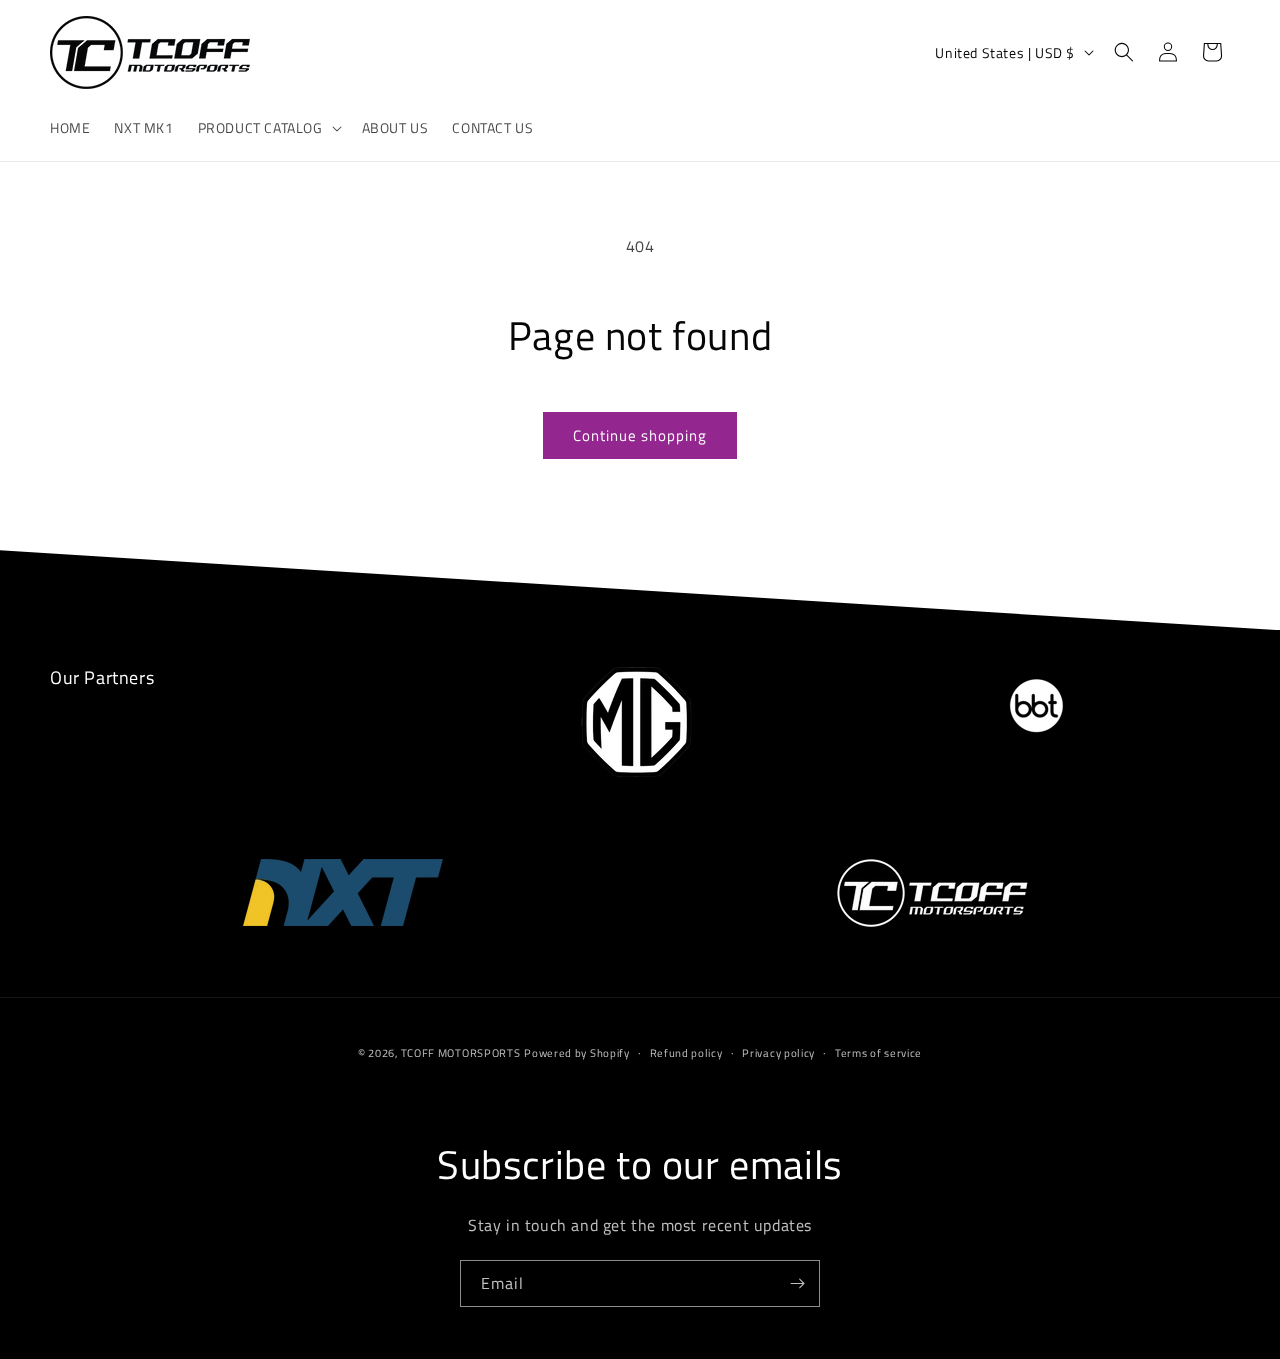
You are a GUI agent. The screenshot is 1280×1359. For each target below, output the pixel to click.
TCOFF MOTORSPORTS (461, 1053)
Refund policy (686, 1053)
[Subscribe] (797, 1283)
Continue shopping (640, 435)
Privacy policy (778, 1053)
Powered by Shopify (577, 1053)
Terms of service (878, 1053)
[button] (268, 128)
